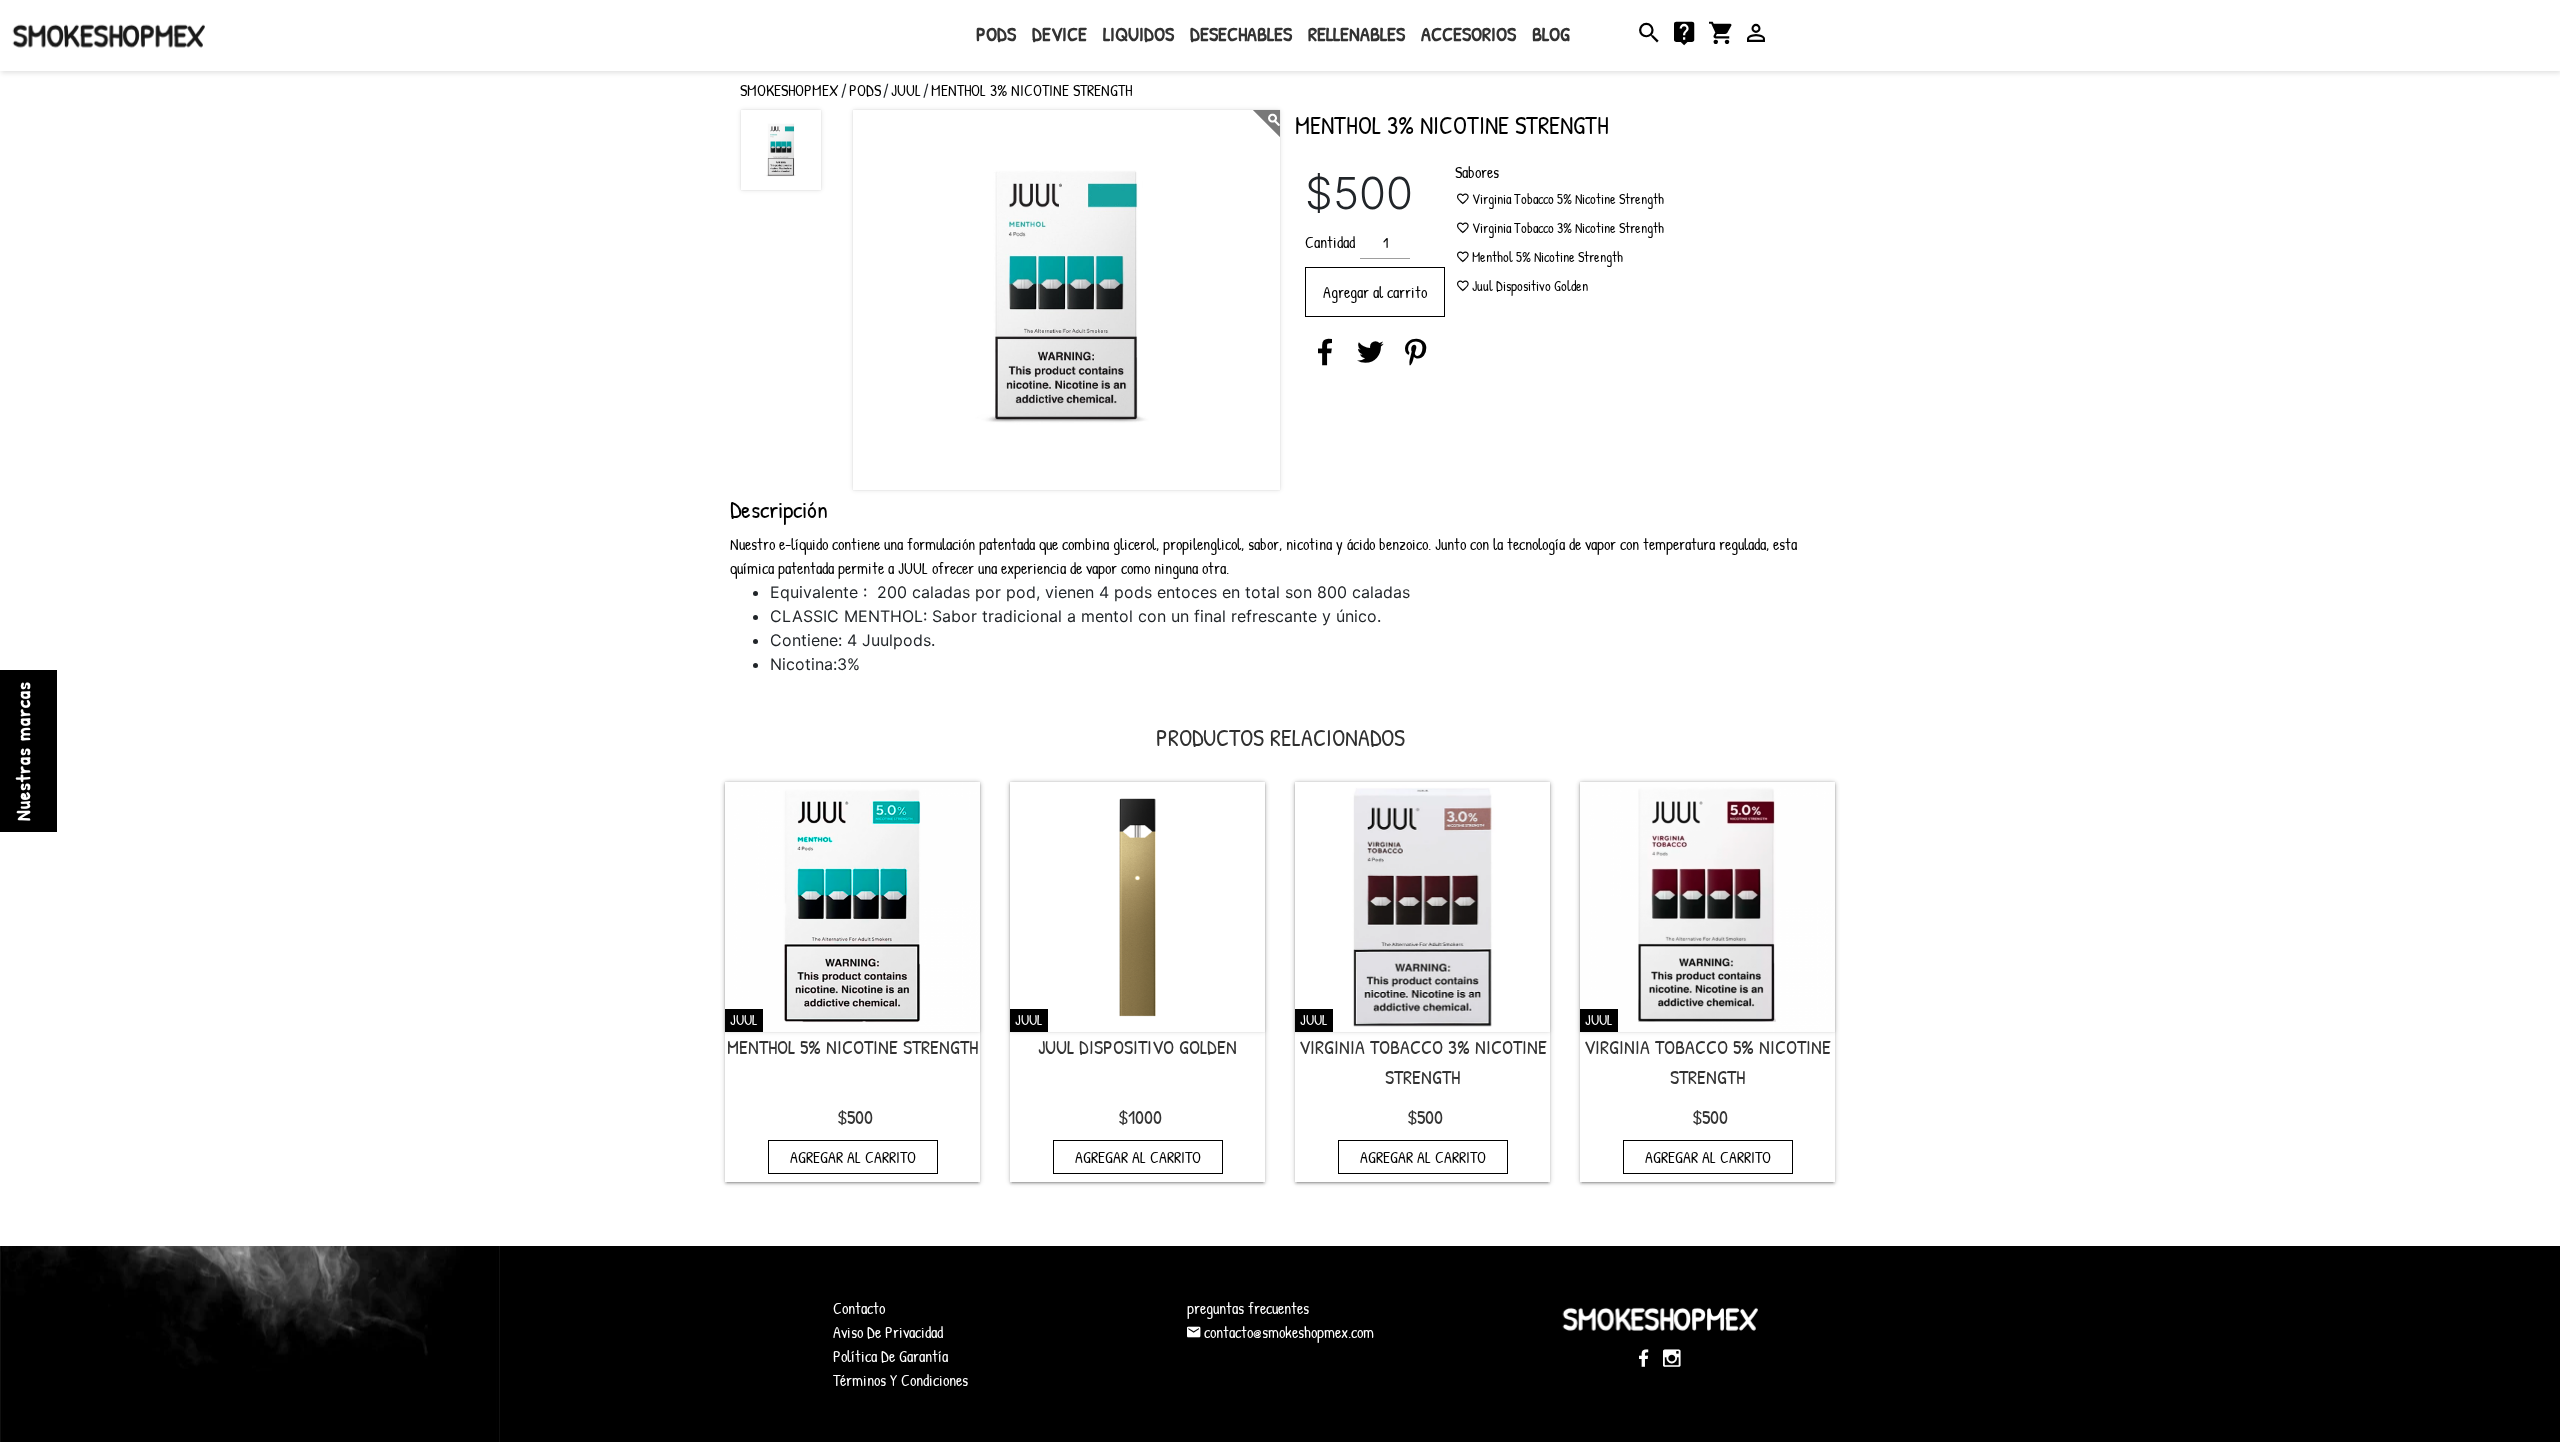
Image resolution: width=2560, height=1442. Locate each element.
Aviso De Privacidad (888, 1332)
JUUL (906, 90)
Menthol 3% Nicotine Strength (1031, 90)
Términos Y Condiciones (900, 1380)
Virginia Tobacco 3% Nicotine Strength (1423, 1061)
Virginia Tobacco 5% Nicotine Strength (1707, 1061)
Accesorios (1468, 33)
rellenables (1356, 33)
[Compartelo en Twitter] (1370, 352)
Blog (1551, 33)
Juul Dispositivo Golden (1137, 1046)
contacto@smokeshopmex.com (1287, 1332)
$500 (855, 1116)
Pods (996, 33)
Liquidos (1138, 33)
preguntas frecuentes (1248, 1308)
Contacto (859, 1308)
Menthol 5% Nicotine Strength (852, 1046)
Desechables (1241, 33)
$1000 (1140, 1116)
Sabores (1477, 172)
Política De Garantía (890, 1356)
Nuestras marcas (22, 751)
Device (1059, 33)
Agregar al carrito (1375, 292)
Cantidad (1330, 242)
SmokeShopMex (109, 35)
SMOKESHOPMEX (789, 90)
